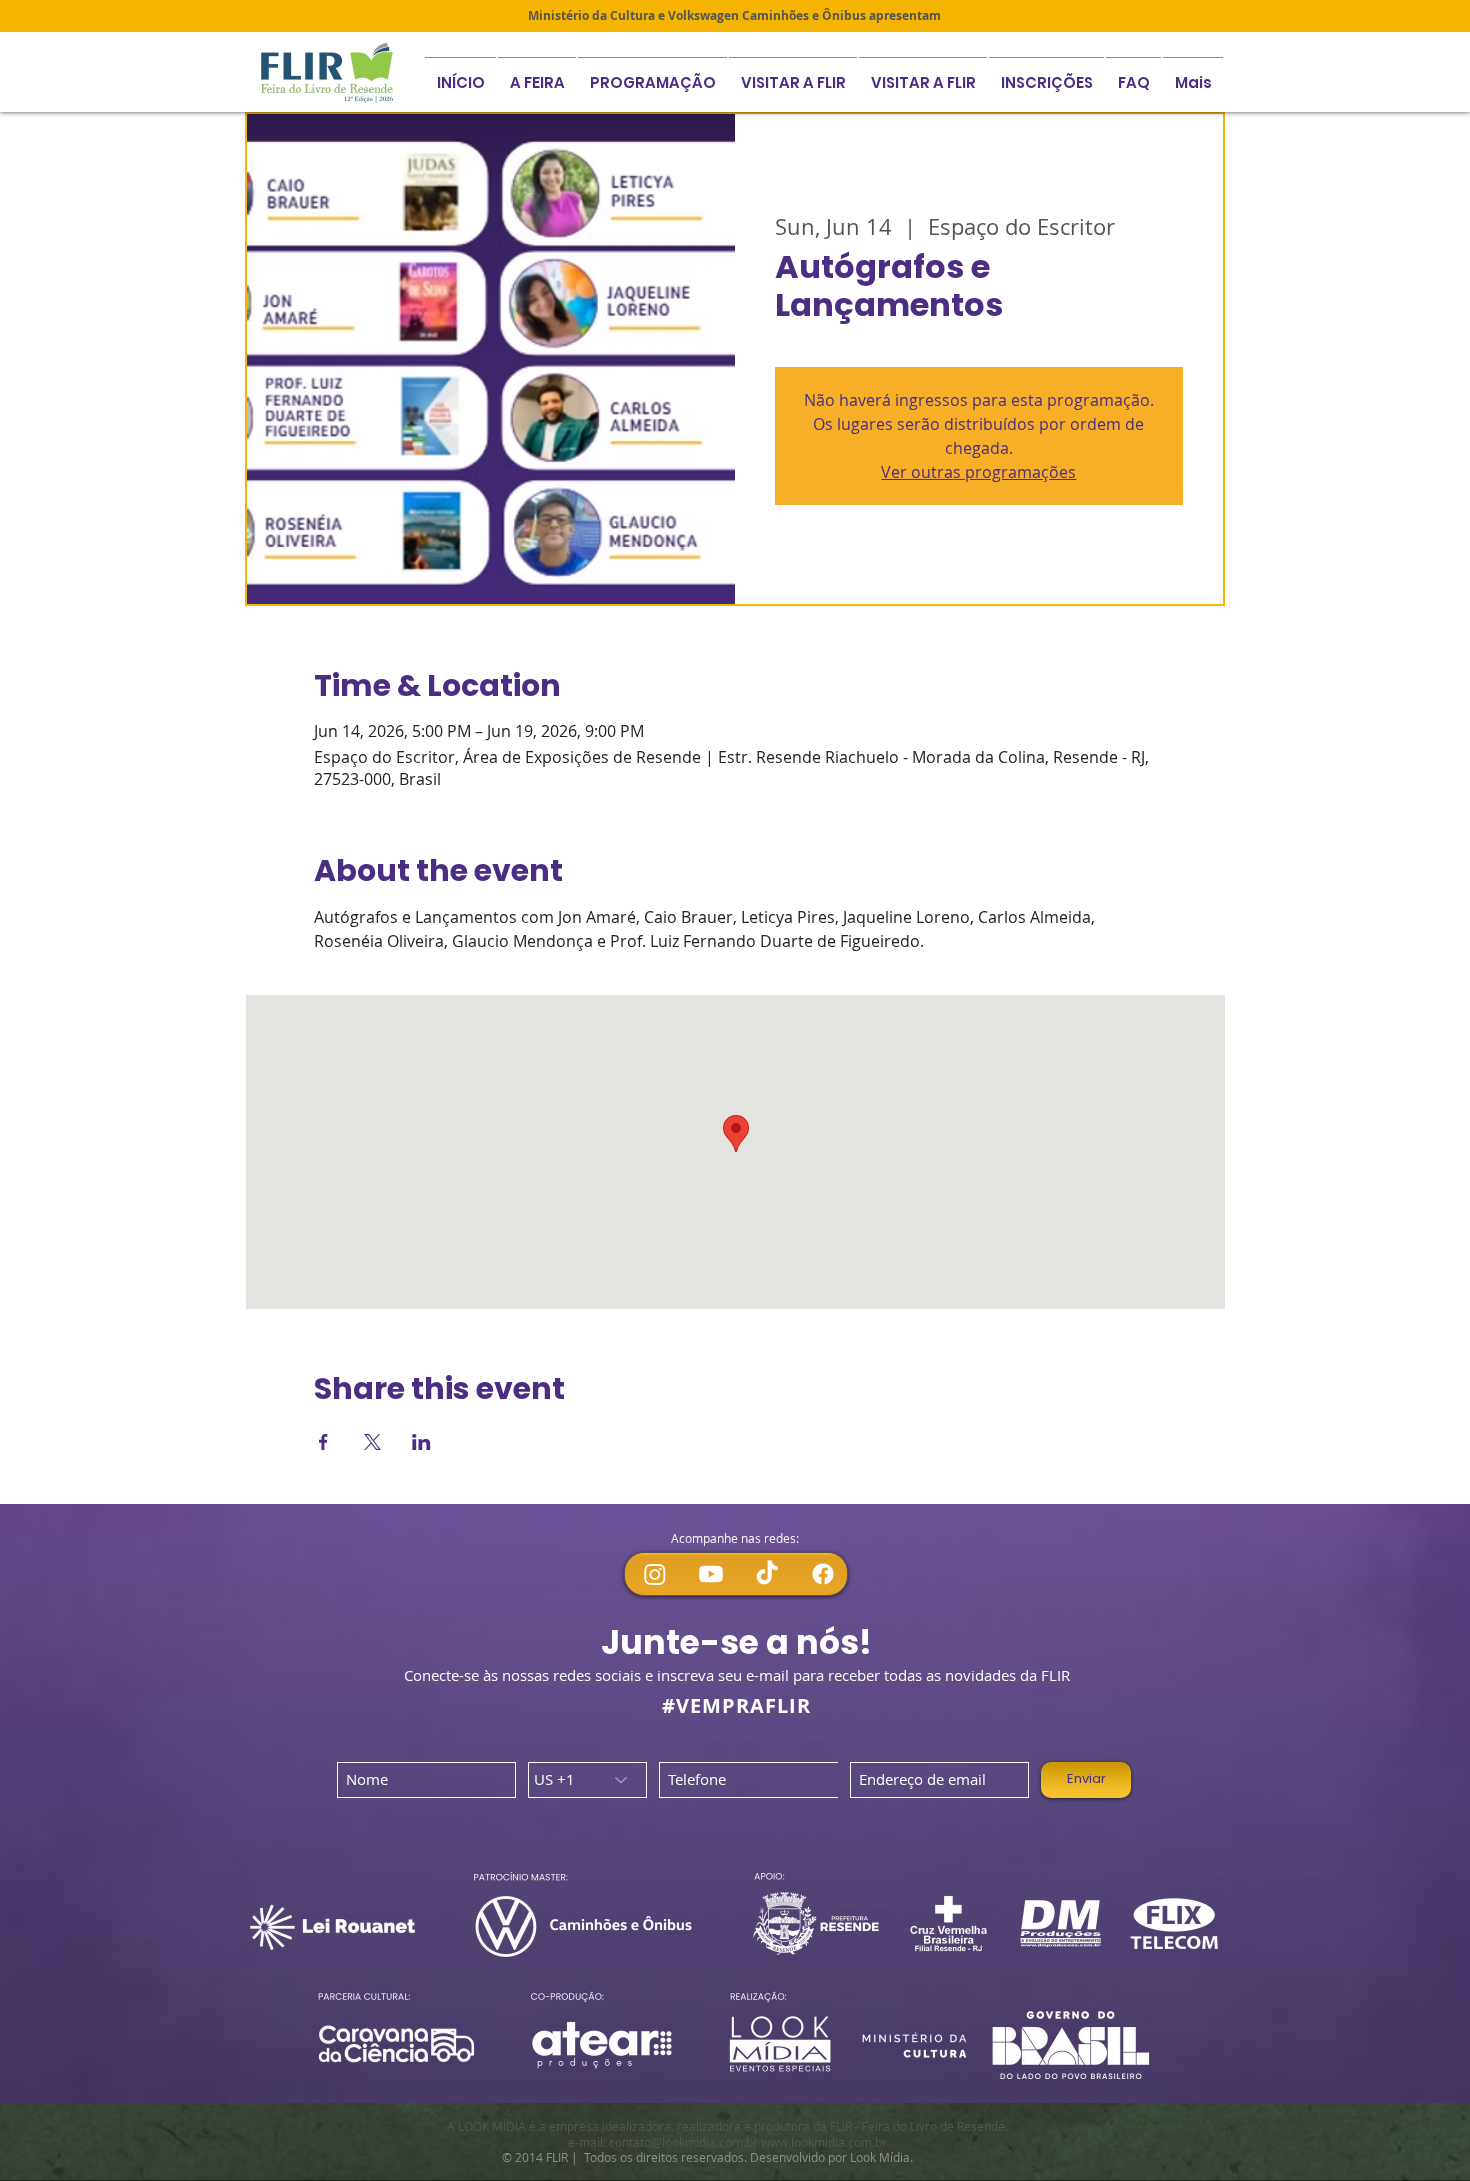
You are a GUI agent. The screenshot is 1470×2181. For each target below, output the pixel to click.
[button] (1046, 73)
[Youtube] (711, 1574)
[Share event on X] (372, 1442)
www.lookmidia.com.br (824, 2142)
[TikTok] (767, 1574)
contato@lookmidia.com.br (683, 2142)
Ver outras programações (978, 472)
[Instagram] (655, 1574)
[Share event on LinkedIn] (421, 1442)
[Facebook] (823, 1574)
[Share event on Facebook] (323, 1442)
